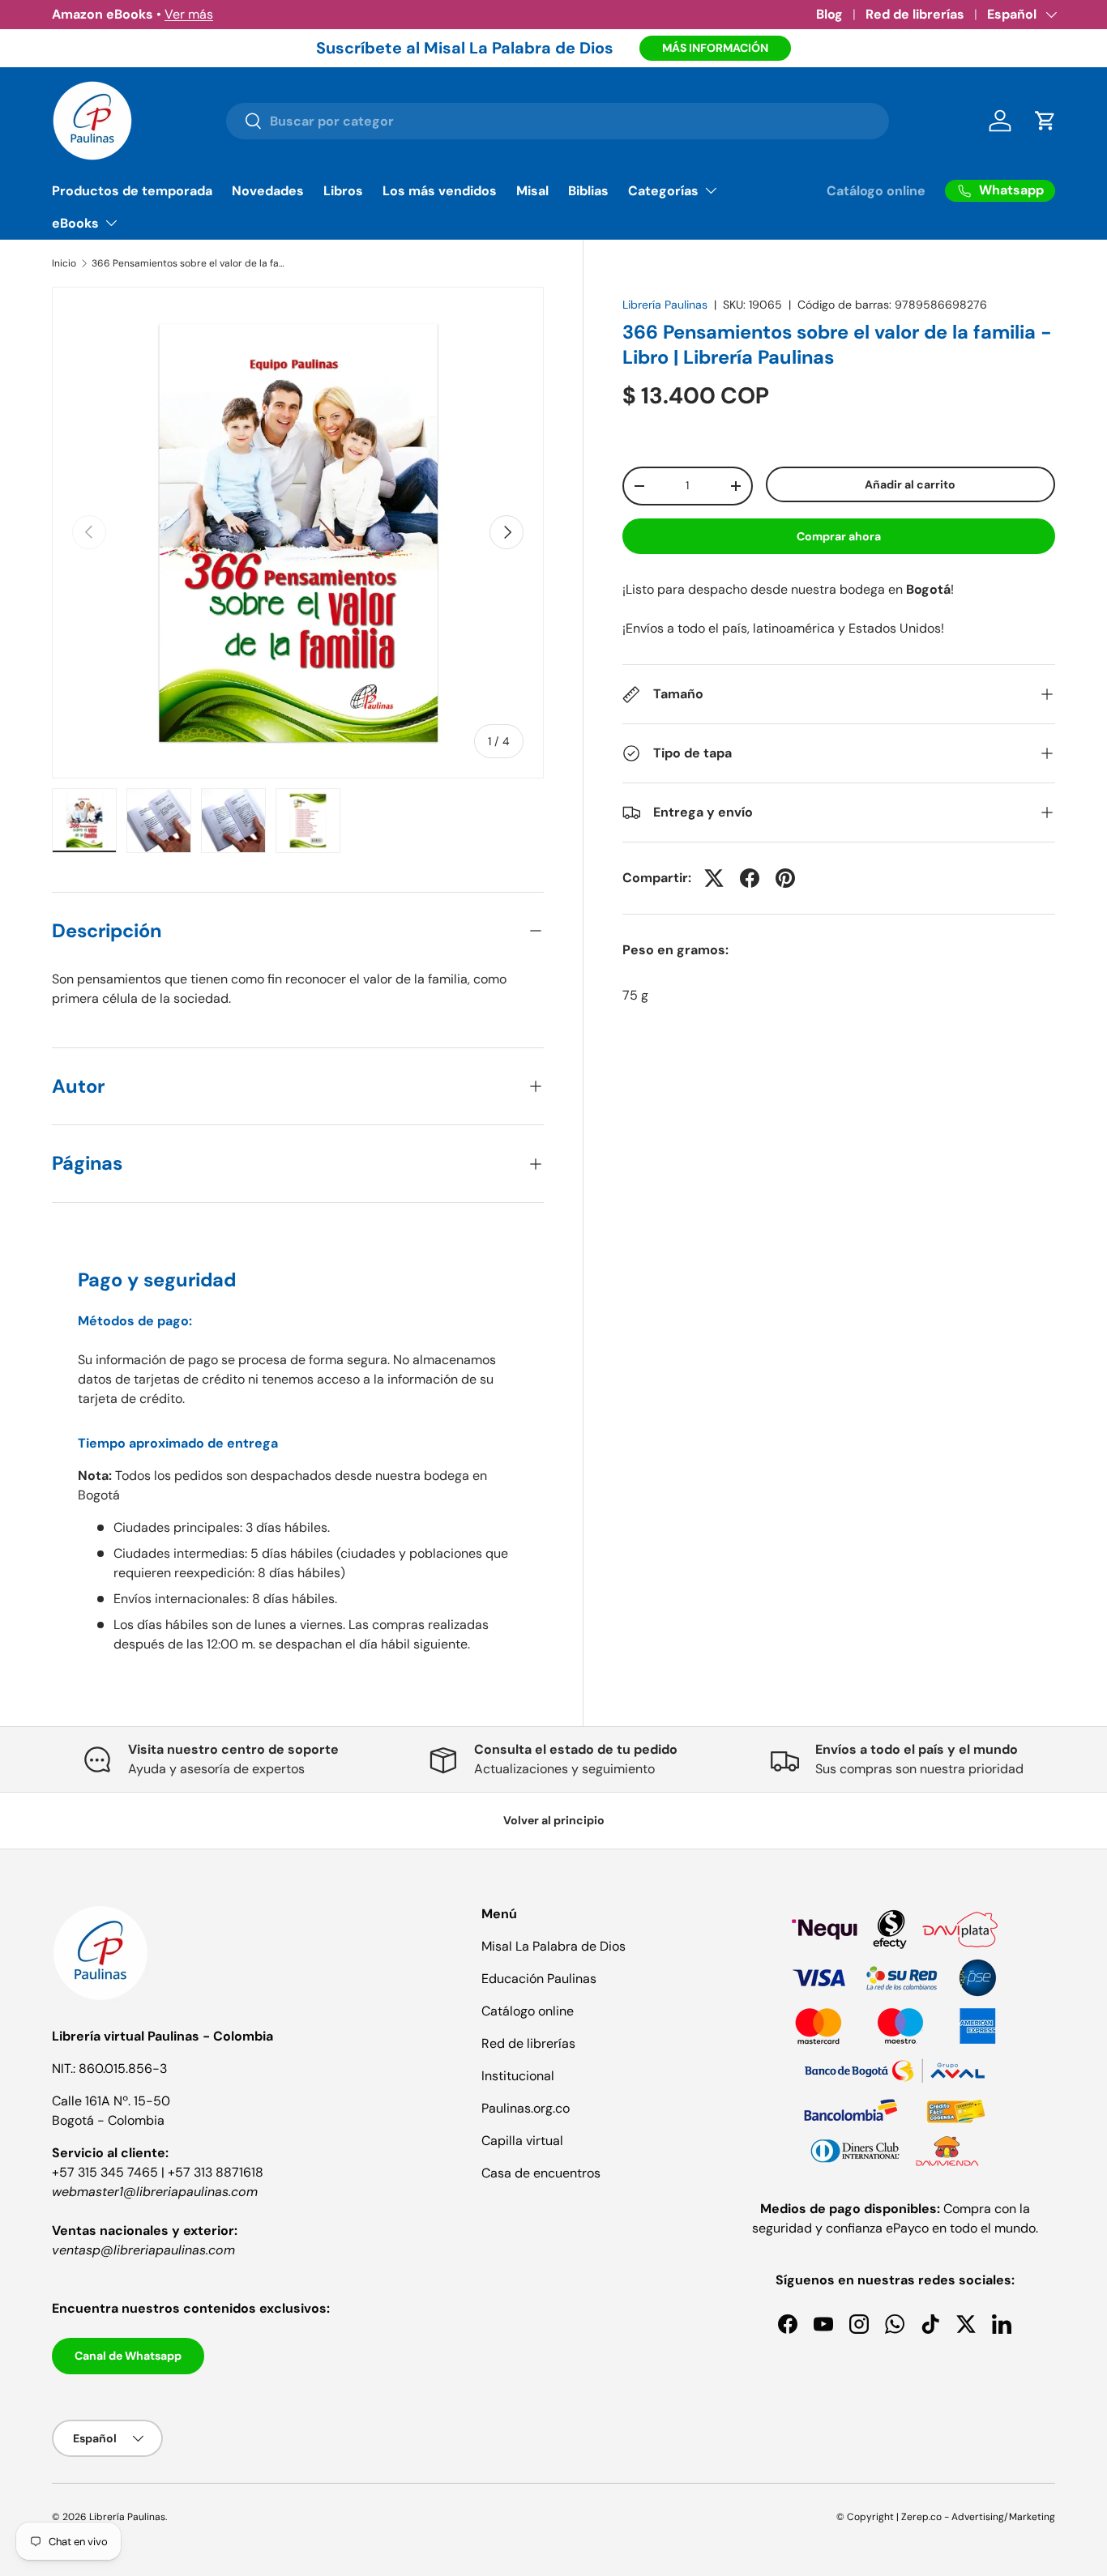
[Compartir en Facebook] (750, 878)
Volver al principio (554, 1820)
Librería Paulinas (665, 305)
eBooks (75, 223)
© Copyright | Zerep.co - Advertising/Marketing (946, 2517)
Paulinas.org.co (526, 2108)
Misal (532, 191)
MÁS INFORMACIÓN (715, 48)
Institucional (518, 2076)
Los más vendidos (440, 191)
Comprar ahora (839, 536)
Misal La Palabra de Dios (553, 1946)
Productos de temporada (132, 191)
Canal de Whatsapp (128, 2356)
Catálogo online (876, 191)
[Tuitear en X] (714, 878)
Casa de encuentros (541, 2173)
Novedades (268, 191)
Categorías (663, 191)
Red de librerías (915, 14)
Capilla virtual (522, 2141)
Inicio (64, 263)
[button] (1045, 121)
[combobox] (557, 121)
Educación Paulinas (539, 1979)
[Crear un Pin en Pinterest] (785, 878)
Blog (829, 14)
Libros (343, 191)
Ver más (189, 14)
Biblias (588, 191)
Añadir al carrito (910, 484)
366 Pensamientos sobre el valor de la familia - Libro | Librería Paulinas (189, 263)
